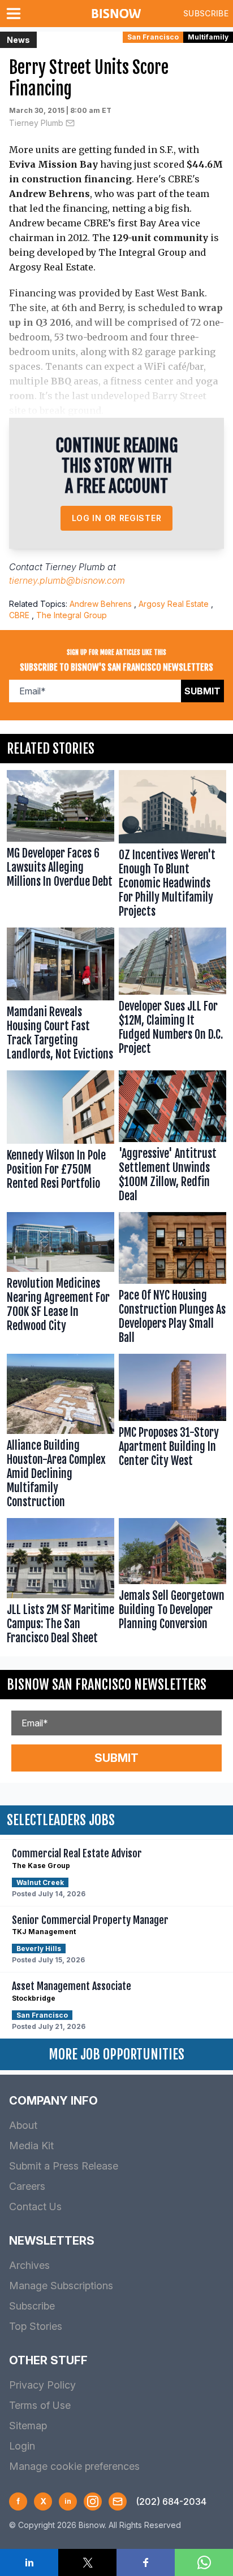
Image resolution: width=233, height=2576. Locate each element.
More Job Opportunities (116, 2054)
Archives (29, 2265)
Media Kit (31, 2146)
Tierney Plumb (36, 123)
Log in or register (117, 518)
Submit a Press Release (64, 2166)
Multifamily (208, 37)
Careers (27, 2186)
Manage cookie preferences (74, 2466)
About (23, 2125)
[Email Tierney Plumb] (70, 123)
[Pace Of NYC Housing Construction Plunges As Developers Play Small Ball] (172, 1281)
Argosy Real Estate (174, 604)
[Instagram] (93, 2501)
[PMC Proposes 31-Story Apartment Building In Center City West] (172, 1434)
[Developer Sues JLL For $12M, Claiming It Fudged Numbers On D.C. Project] (172, 997)
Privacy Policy (42, 2385)
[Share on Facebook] (146, 2562)
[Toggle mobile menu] (16, 14)
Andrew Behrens (101, 604)
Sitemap (28, 2426)
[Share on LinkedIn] (29, 2562)
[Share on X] (87, 2562)
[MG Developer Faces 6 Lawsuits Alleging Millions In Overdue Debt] (61, 847)
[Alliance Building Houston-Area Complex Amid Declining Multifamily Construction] (61, 1434)
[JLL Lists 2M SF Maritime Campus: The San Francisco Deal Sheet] (61, 1584)
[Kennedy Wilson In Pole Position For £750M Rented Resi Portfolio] (61, 1139)
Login (22, 2446)
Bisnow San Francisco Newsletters (107, 1685)
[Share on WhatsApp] (204, 2562)
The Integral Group (72, 615)
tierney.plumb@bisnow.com (67, 580)
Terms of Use (40, 2405)
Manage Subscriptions (61, 2286)
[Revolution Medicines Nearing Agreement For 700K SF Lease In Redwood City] (61, 1281)
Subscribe (206, 13)
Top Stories (36, 2326)
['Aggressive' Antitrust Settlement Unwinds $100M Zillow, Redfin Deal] (172, 1139)
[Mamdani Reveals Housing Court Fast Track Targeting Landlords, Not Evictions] (61, 997)
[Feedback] (118, 2501)
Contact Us (35, 2207)
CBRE (19, 615)
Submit (202, 691)
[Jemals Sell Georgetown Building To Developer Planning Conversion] (172, 1584)
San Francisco (153, 37)
